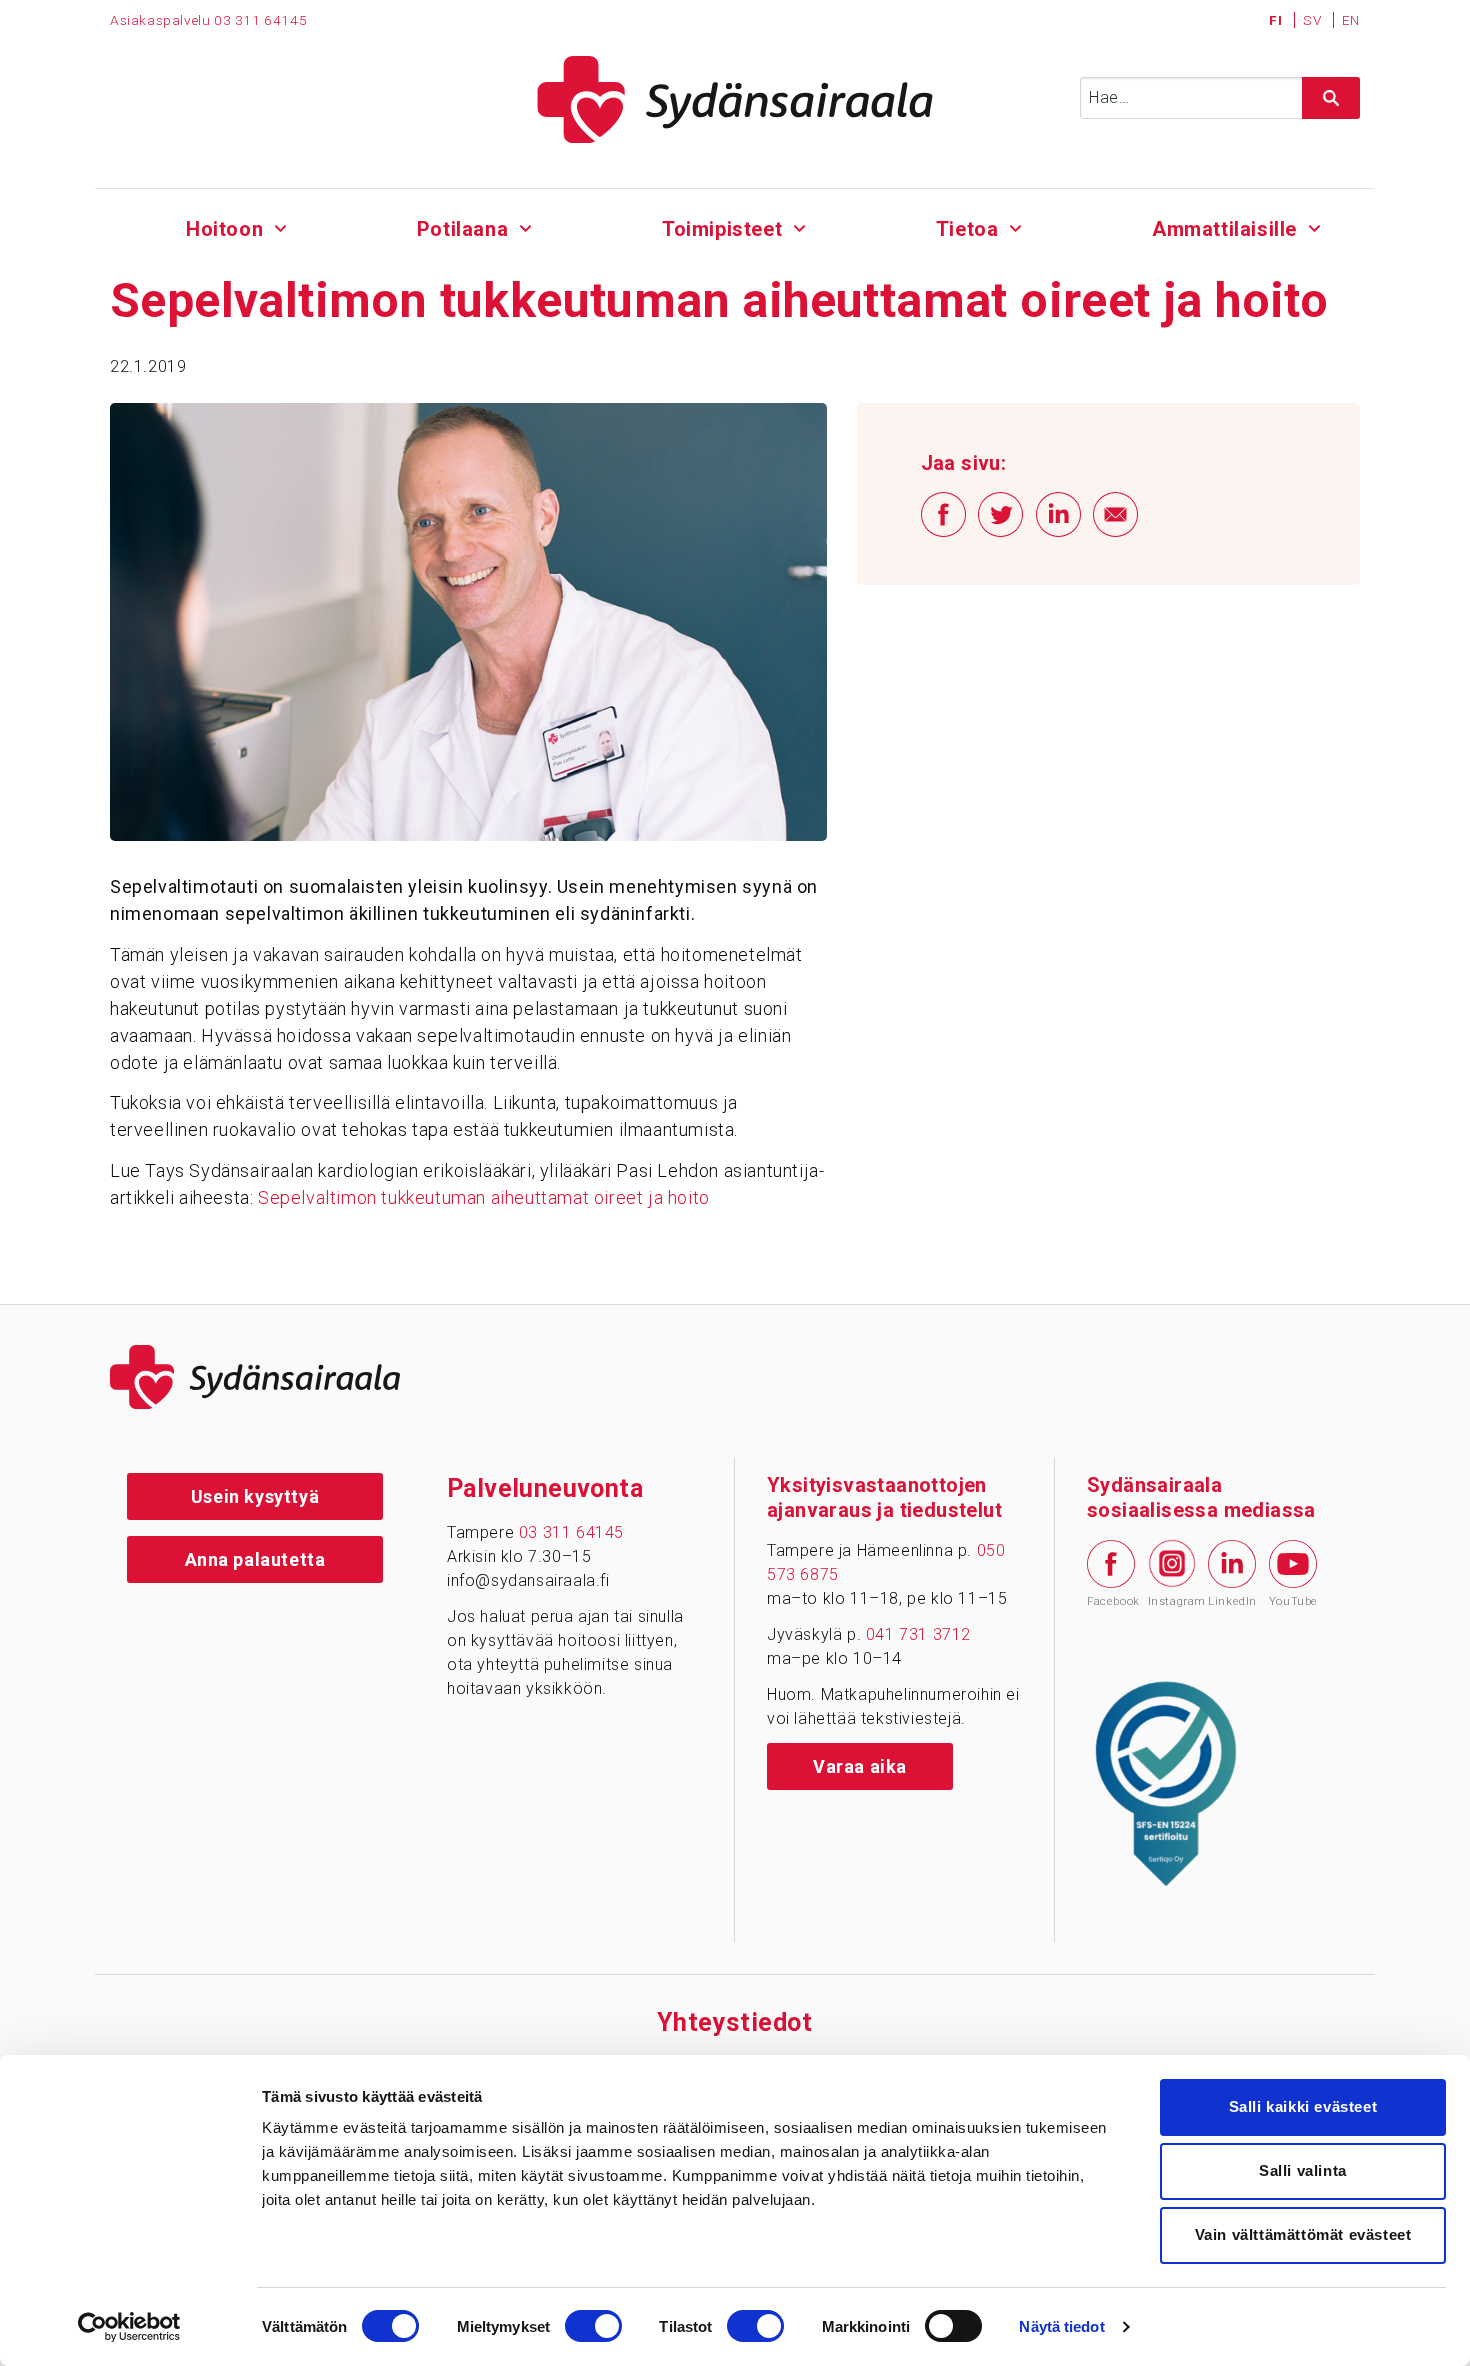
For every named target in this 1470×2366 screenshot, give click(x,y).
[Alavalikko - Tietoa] (1015, 226)
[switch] (593, 2326)
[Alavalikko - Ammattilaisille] (1314, 226)
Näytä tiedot (1061, 2326)
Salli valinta (1303, 2170)
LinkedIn (1232, 1601)
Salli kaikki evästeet (1303, 2106)
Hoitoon (224, 229)
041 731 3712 (918, 1634)
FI (1277, 20)
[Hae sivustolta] (1331, 98)
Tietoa (967, 229)
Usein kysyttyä (255, 1496)
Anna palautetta (255, 1559)
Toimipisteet (722, 229)
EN (1351, 20)
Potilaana (462, 229)
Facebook (1111, 1601)
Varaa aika (860, 1766)
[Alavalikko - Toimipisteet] (799, 226)
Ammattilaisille (1224, 229)
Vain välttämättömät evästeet (1303, 2234)
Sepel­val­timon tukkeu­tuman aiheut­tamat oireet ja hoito (484, 1197)
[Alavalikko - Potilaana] (525, 226)
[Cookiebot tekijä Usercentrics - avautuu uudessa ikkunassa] (129, 2327)
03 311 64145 (260, 20)
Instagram (1172, 1601)
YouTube (1293, 1601)
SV (1314, 20)
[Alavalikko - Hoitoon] (280, 226)
